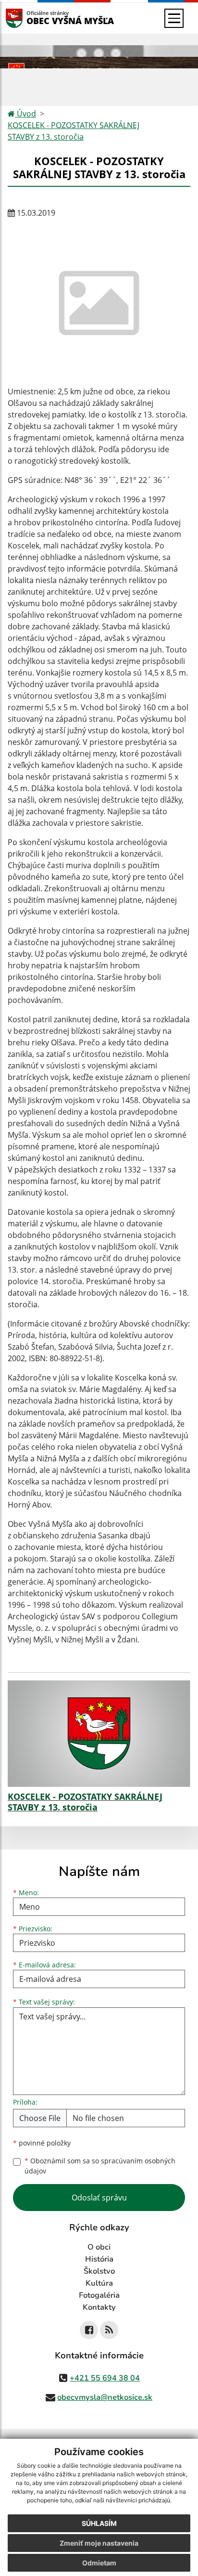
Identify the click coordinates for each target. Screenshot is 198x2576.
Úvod (25, 114)
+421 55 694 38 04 (105, 2378)
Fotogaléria (99, 2295)
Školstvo (99, 2271)
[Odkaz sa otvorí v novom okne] (89, 2330)
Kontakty (99, 2307)
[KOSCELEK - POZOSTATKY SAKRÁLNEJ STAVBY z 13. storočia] (99, 1734)
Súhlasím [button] (99, 2523)
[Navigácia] (174, 18)
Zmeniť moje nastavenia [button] (99, 2543)
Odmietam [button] (99, 2563)
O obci (99, 2247)
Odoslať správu (99, 2198)
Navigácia (29, 18)
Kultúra (99, 2283)
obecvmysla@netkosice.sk (105, 2397)
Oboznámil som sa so (100, 2166)
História (99, 2259)
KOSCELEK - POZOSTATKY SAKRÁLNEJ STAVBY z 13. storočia (74, 131)
